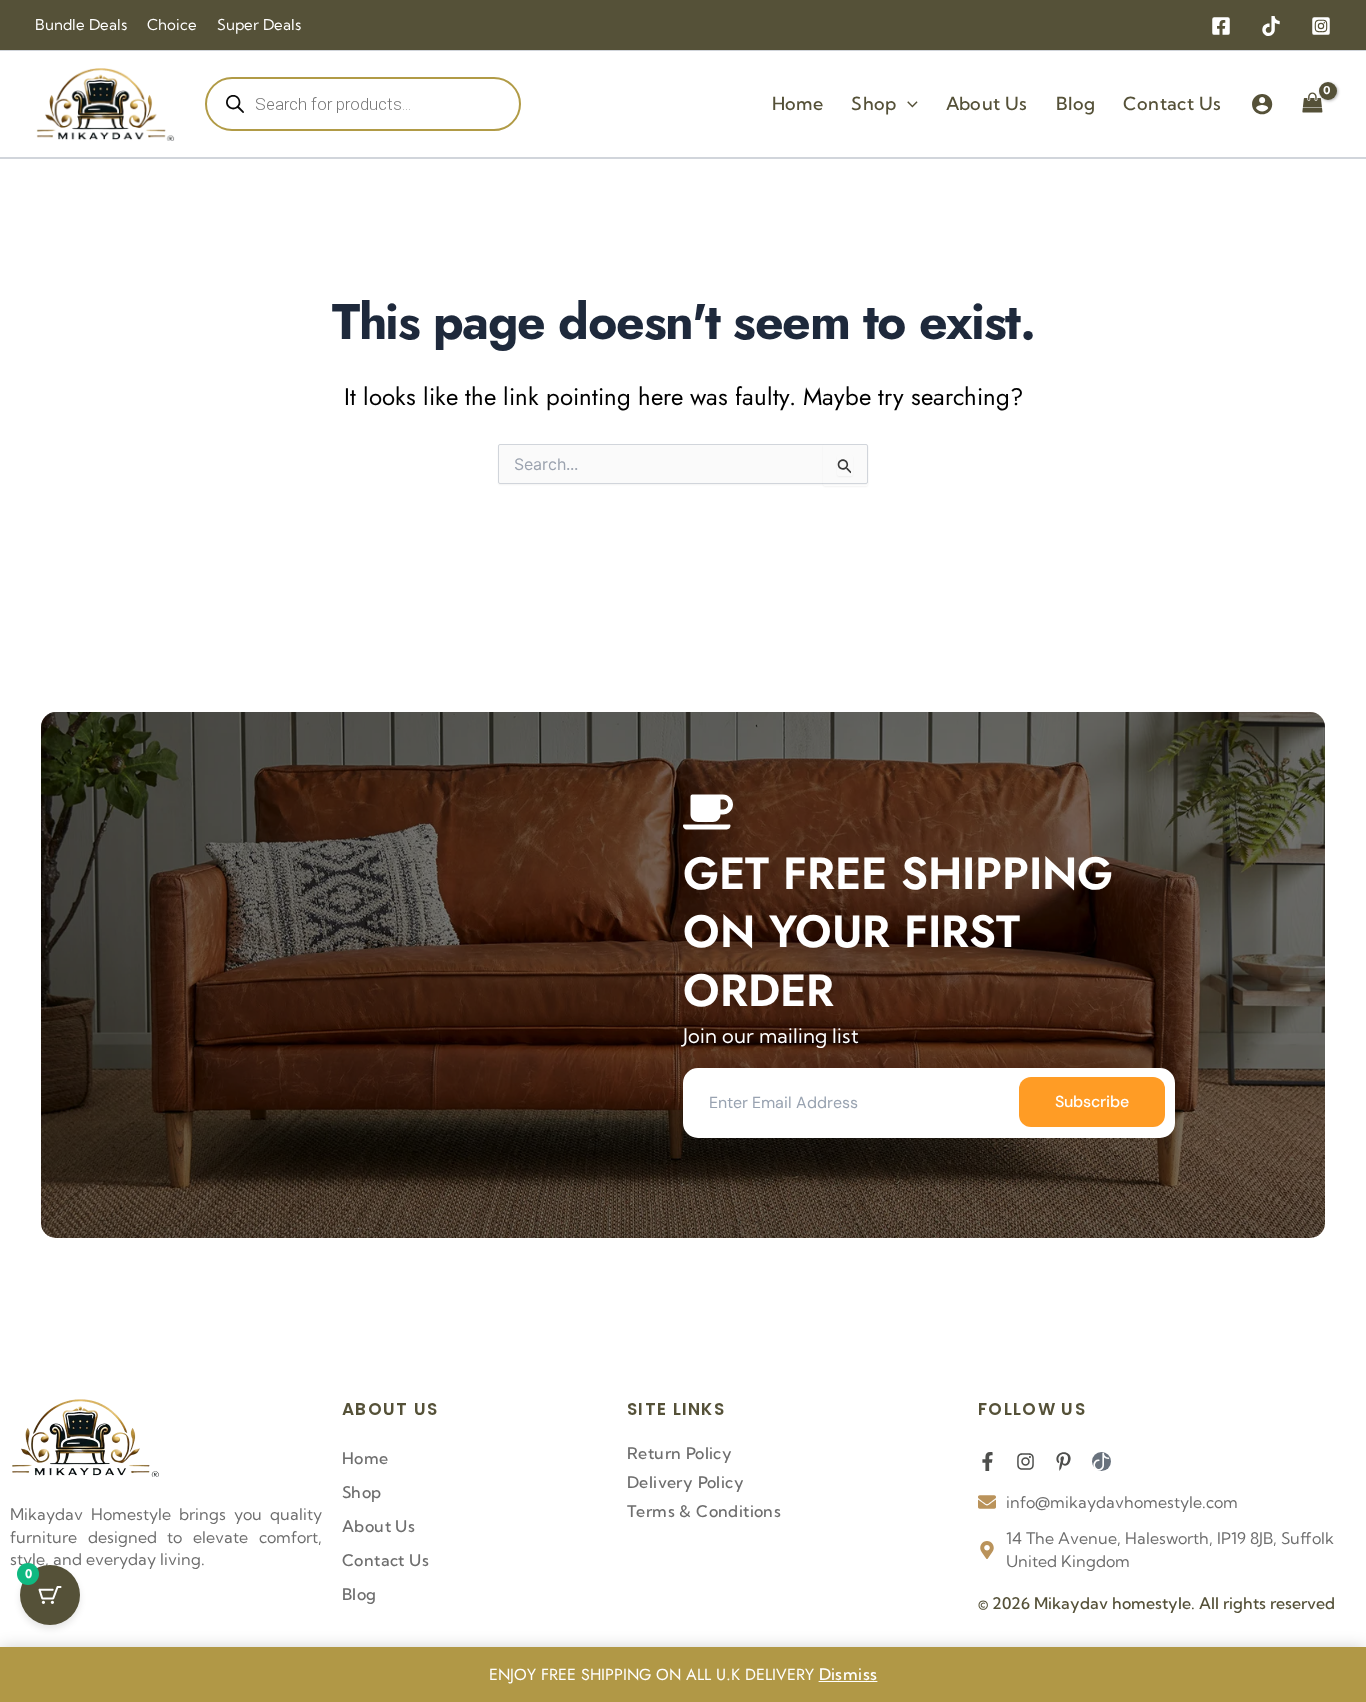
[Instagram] (1321, 26)
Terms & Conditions (704, 1511)
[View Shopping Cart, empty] (1312, 104)
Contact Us (385, 1560)
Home (365, 1458)
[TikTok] (1271, 26)
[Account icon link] (1262, 104)
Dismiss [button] (848, 1674)
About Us (378, 1526)
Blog (359, 1594)
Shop (362, 1492)
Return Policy (679, 1453)
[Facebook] (1221, 26)
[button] (907, 104)
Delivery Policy (685, 1482)
